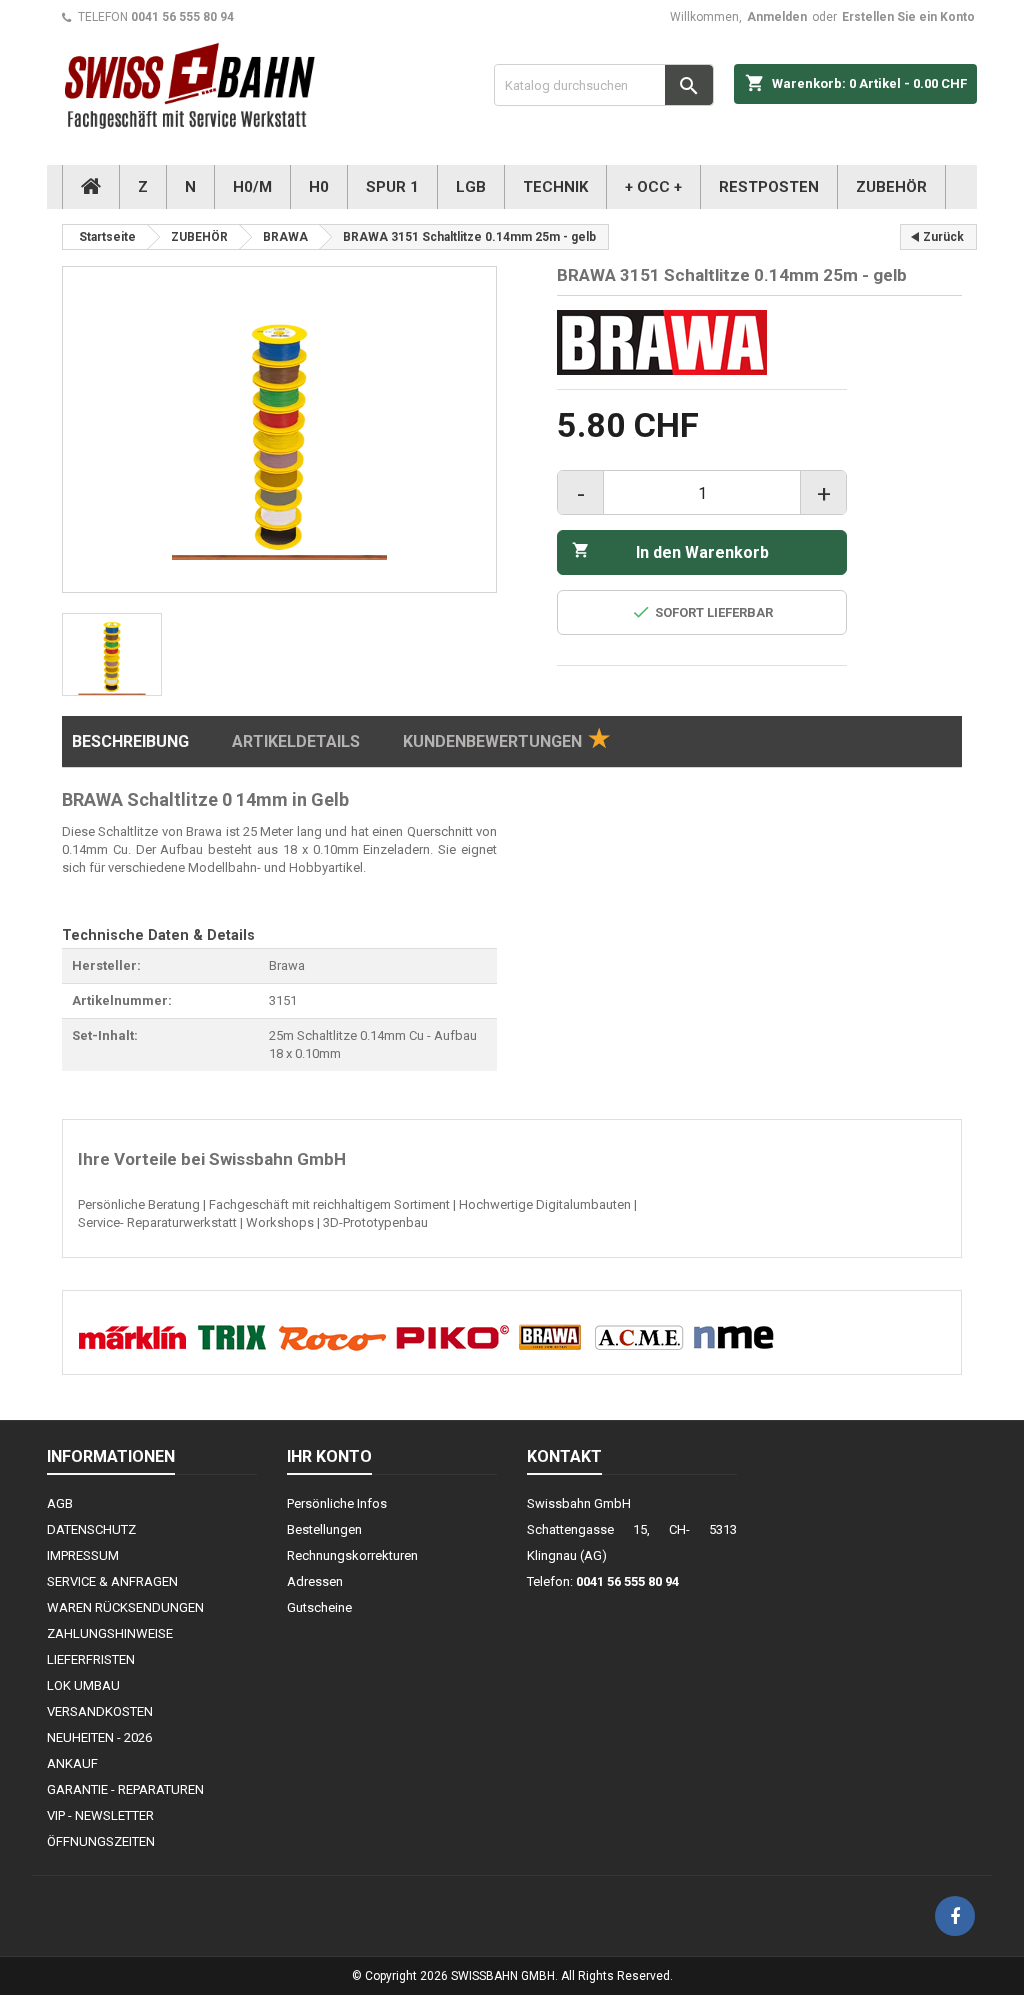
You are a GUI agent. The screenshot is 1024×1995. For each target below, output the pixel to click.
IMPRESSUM (83, 1555)
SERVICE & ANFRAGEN (112, 1581)
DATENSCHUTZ (91, 1529)
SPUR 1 (392, 187)
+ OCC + (653, 187)
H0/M (252, 187)
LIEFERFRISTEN (91, 1659)
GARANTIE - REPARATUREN (125, 1789)
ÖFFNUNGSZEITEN (101, 1841)
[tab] (506, 742)
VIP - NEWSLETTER (100, 1815)
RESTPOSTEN (769, 187)
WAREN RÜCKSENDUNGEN (125, 1607)
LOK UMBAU (83, 1685)
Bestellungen (324, 1529)
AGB (60, 1503)
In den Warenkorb (670, 551)
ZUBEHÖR (891, 187)
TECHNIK (555, 187)
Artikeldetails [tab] (296, 741)
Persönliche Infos (337, 1503)
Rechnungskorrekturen (352, 1555)
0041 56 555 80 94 (182, 17)
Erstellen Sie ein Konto (908, 17)
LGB (471, 187)
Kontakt (564, 1456)
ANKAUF (72, 1763)
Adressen (315, 1581)
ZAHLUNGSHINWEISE (110, 1633)
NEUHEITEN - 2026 (99, 1737)
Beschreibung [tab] (130, 741)
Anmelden (777, 17)
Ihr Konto (329, 1456)
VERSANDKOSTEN (100, 1711)
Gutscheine (319, 1607)
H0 (319, 187)
